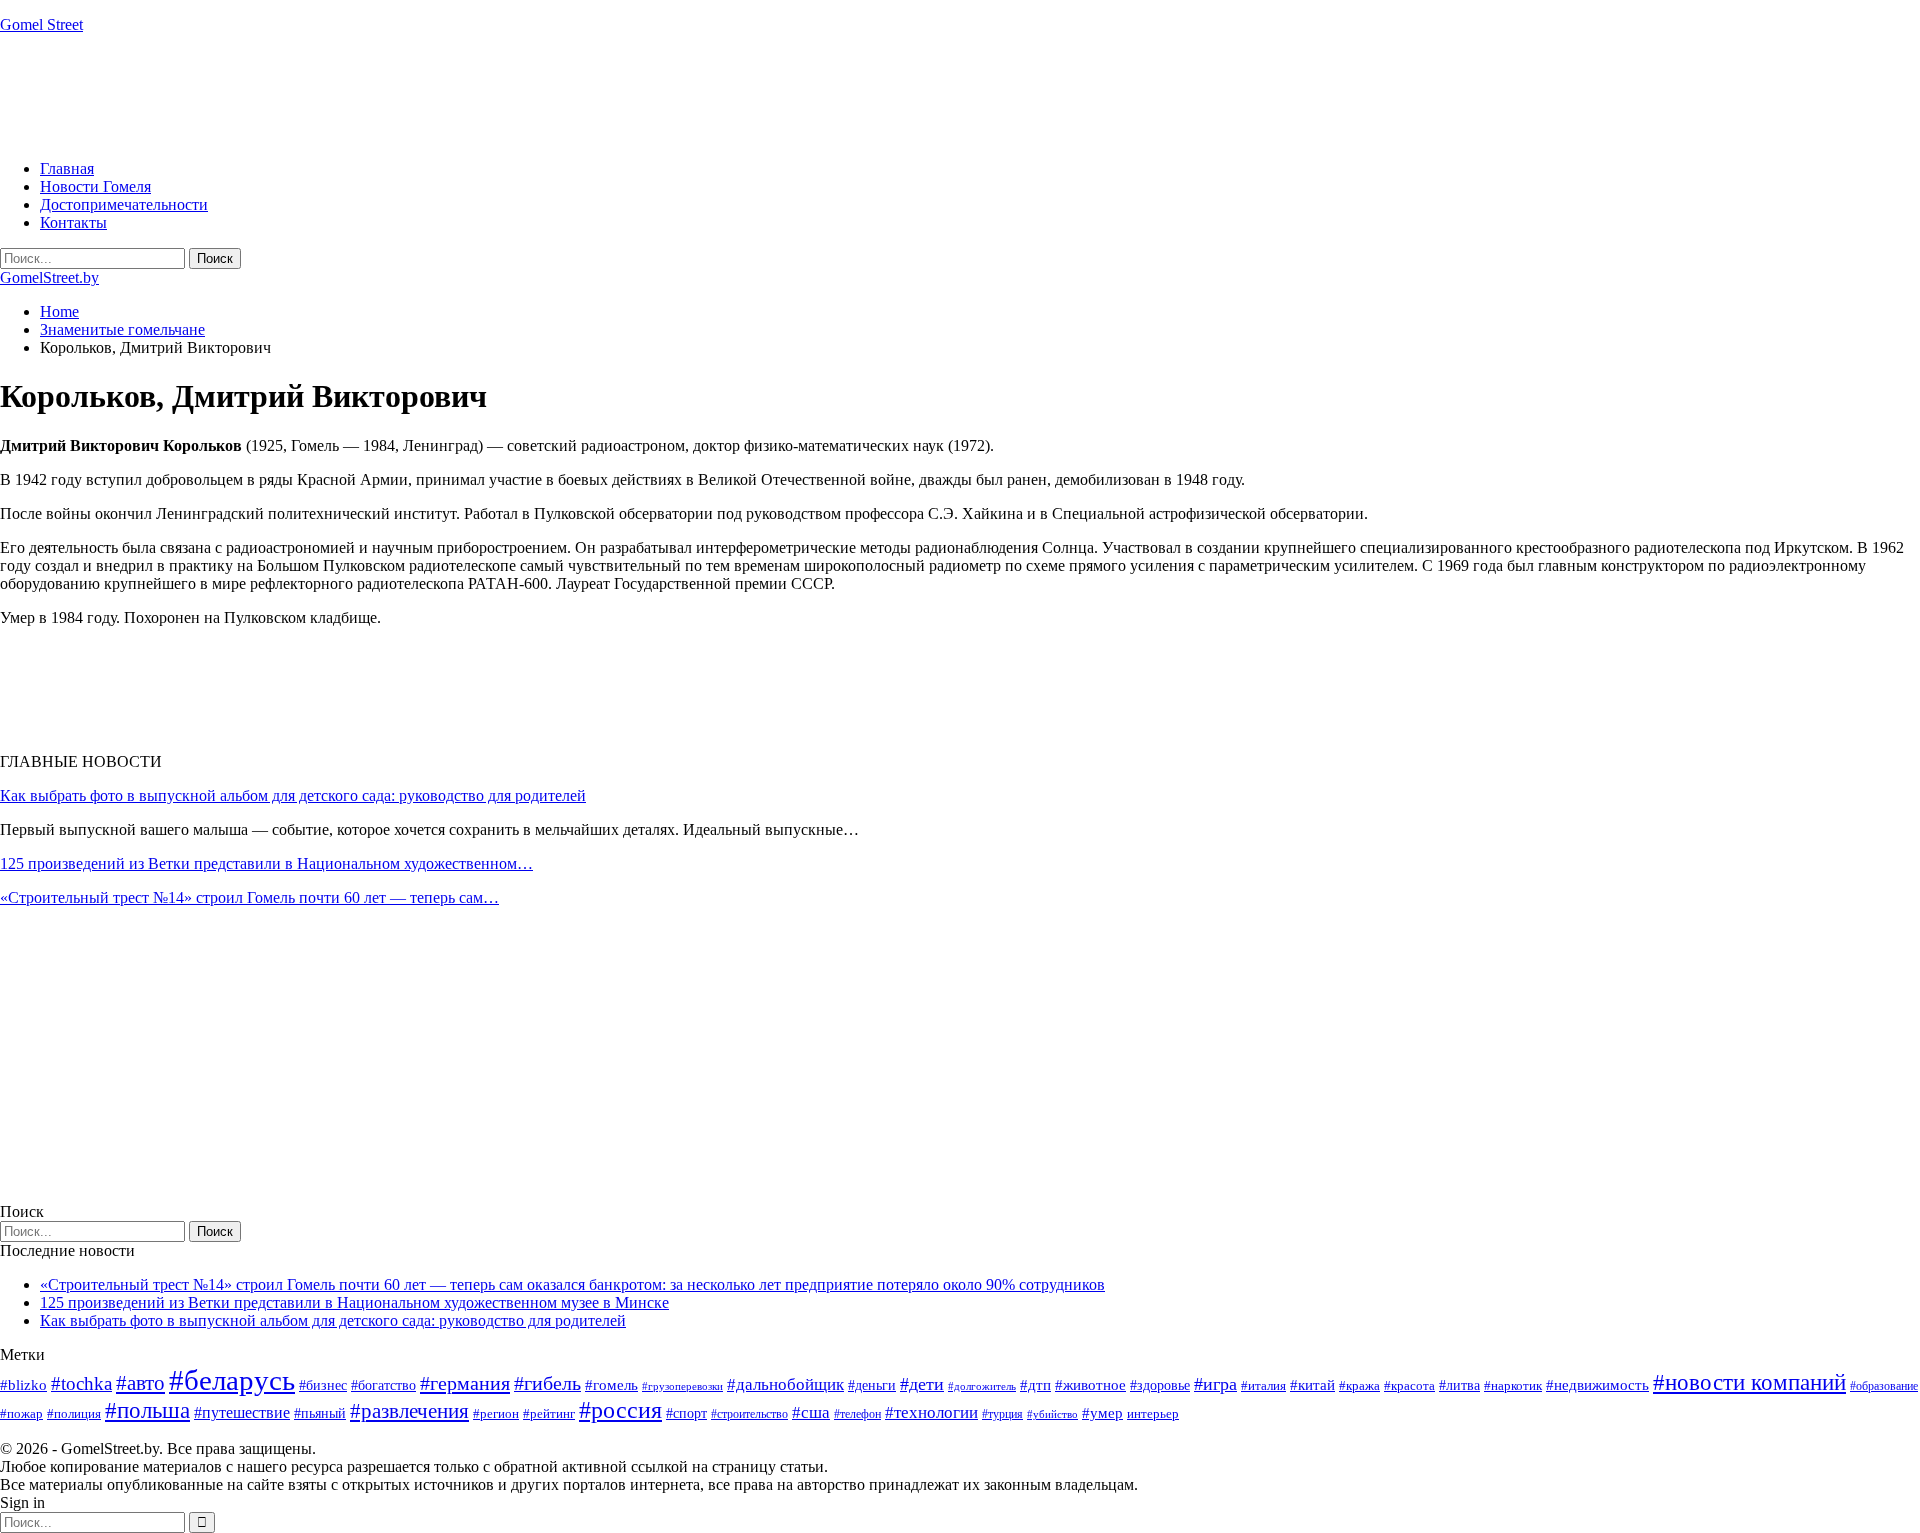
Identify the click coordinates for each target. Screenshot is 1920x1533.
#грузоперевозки (682, 1386)
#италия (1263, 1385)
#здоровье (1160, 1385)
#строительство (749, 1414)
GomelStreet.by (49, 277)
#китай (1312, 1385)
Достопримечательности (124, 204)
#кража (1359, 1385)
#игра (1215, 1384)
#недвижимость (1597, 1385)
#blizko (23, 1385)
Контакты (73, 222)
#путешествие (242, 1412)
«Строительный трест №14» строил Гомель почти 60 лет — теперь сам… (249, 897)
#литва (1459, 1385)
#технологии (931, 1412)
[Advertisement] (364, 95)
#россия (620, 1410)
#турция (1002, 1414)
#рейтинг (549, 1413)
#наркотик (1513, 1385)
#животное (1090, 1384)
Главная (67, 168)
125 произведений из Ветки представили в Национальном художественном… (266, 863)
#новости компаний (1749, 1382)
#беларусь (232, 1380)
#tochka (81, 1383)
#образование (1884, 1386)
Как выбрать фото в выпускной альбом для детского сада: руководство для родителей (293, 795)
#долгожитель (982, 1386)
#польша (147, 1410)
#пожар (21, 1413)
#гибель (547, 1383)
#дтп (1035, 1385)
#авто (140, 1383)
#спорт (686, 1413)
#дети (922, 1384)
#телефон (857, 1414)
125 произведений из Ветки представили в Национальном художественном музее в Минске (354, 1302)
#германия (465, 1383)
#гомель (611, 1385)
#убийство (1052, 1414)
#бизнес (323, 1385)
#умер (1102, 1412)
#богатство (383, 1385)
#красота (1409, 1385)
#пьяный (320, 1413)
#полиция (74, 1413)
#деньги (872, 1385)
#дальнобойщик (785, 1384)
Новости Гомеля (95, 186)
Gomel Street (41, 24)
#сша (811, 1412)
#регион (496, 1413)
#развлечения (409, 1411)
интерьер (1153, 1414)
